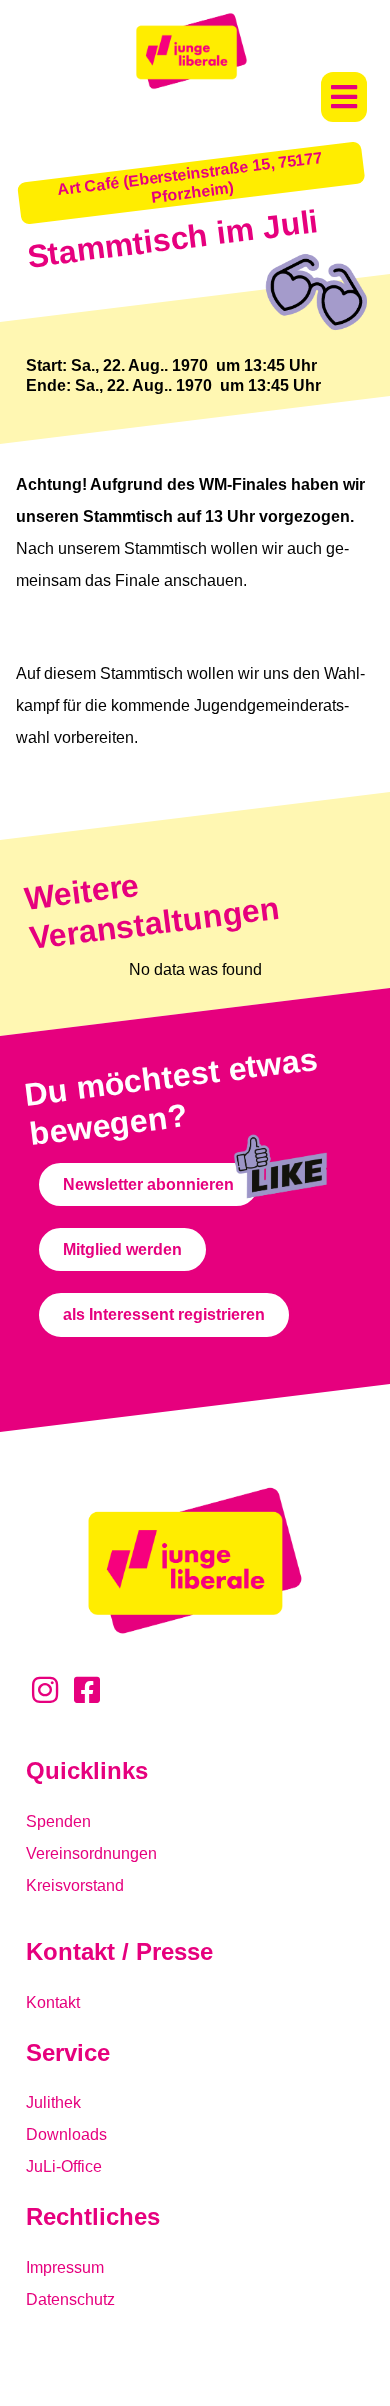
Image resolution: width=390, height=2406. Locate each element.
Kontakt (53, 2002)
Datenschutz (70, 2299)
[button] (344, 97)
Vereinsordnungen (91, 1853)
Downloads (66, 2134)
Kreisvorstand (75, 1885)
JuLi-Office (64, 2166)
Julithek (53, 2102)
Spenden (58, 1821)
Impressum (65, 2267)
